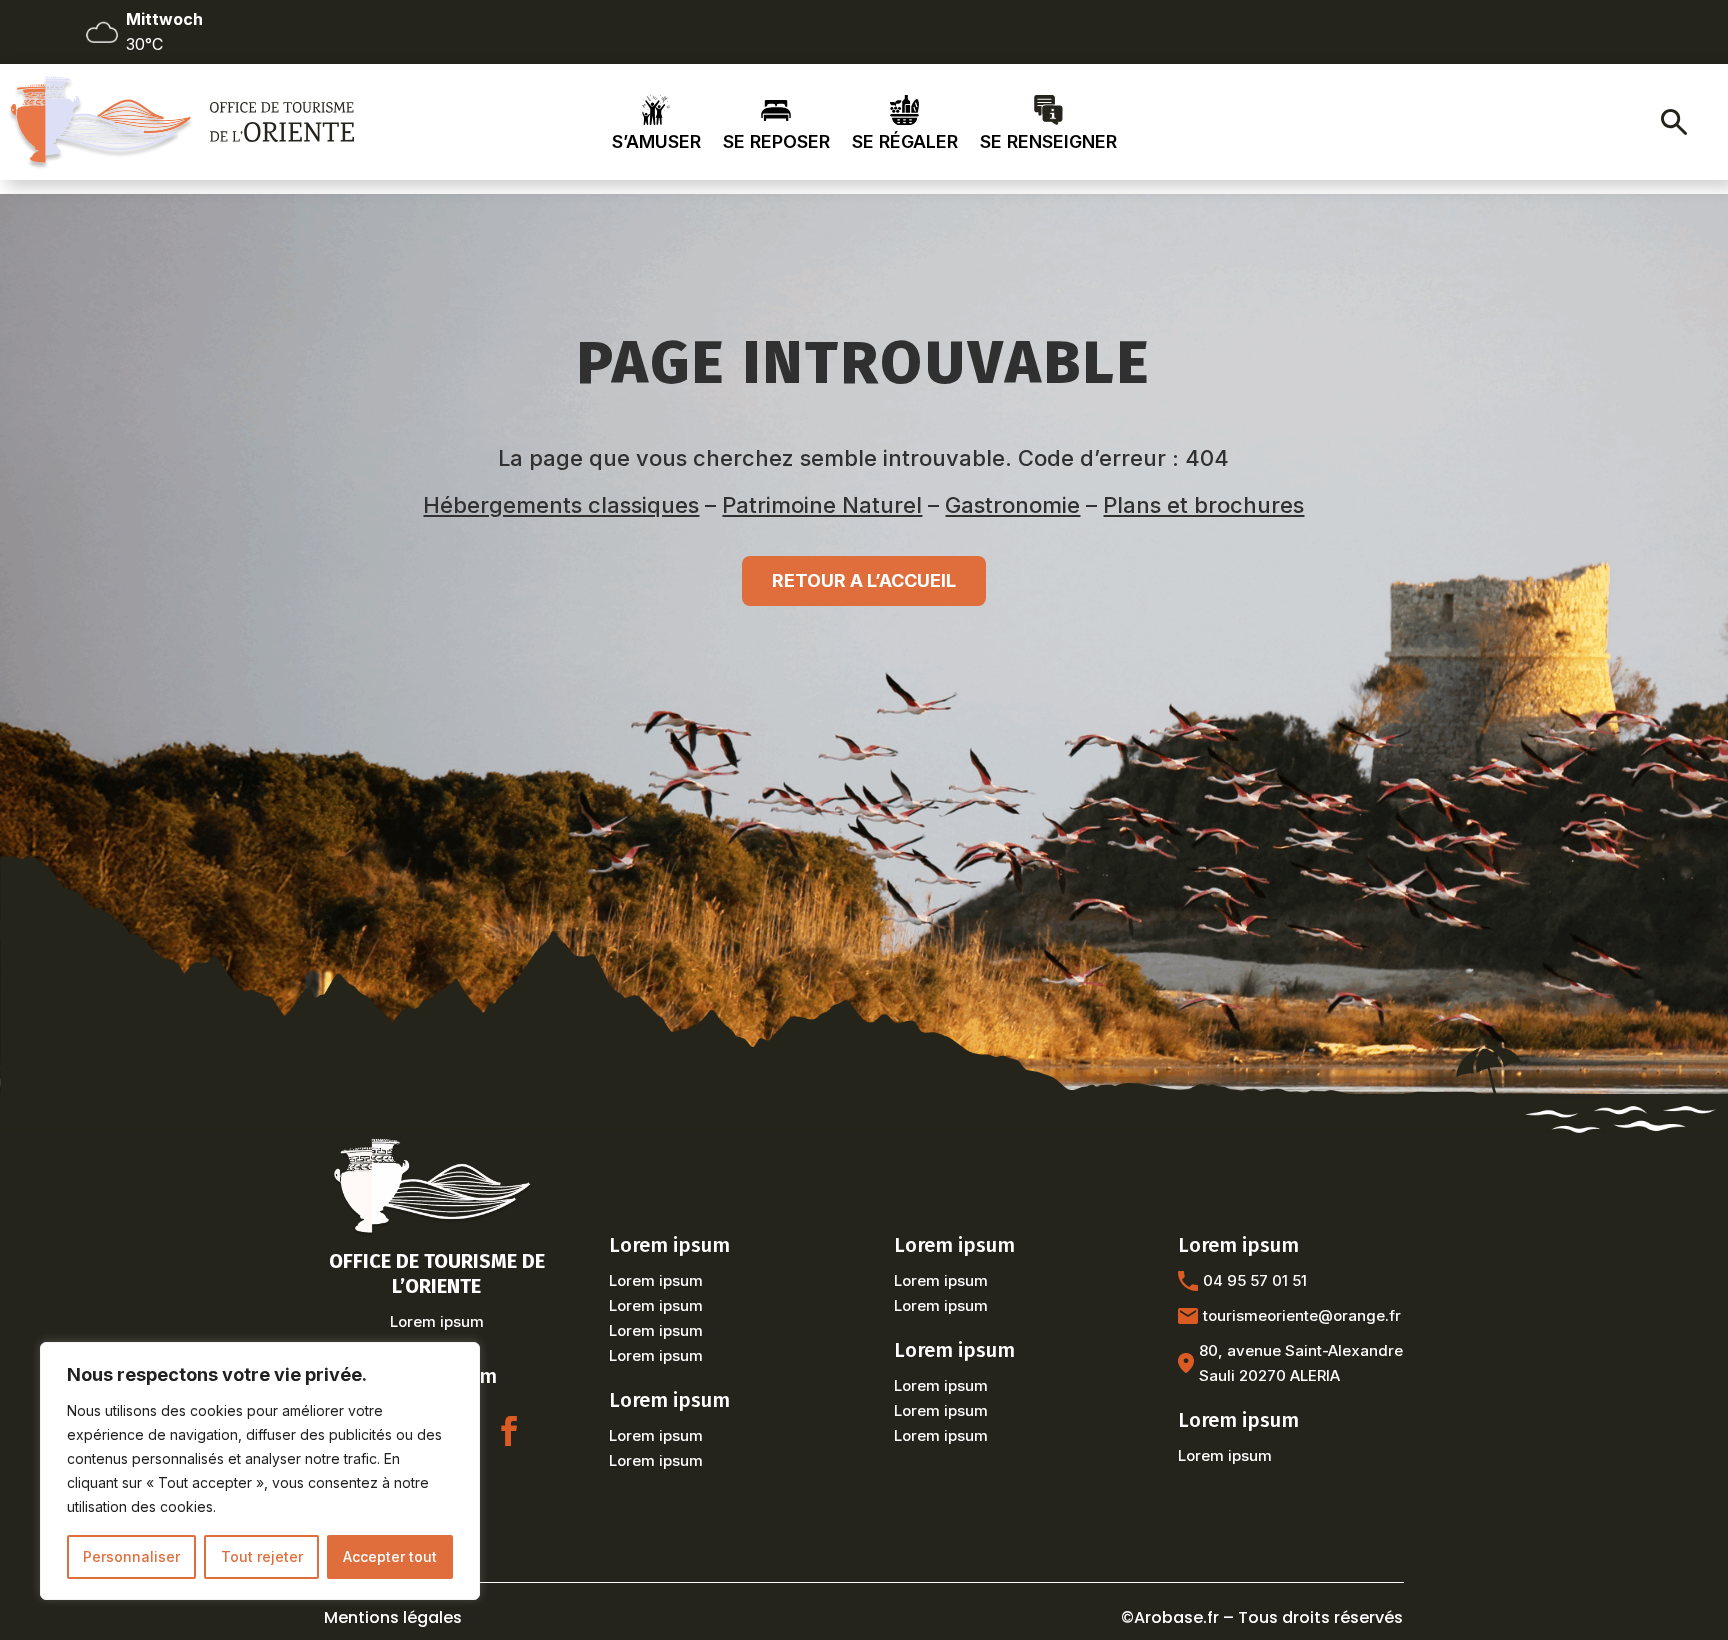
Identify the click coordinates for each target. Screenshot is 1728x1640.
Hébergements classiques (561, 505)
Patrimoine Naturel (822, 505)
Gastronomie (1012, 505)
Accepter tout (390, 1556)
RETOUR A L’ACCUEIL (864, 580)
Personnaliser (131, 1556)
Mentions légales (393, 1617)
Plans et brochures (1203, 505)
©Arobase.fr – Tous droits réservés (1262, 1617)
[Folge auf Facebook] (509, 1431)
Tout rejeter (262, 1556)
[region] (260, 1471)
